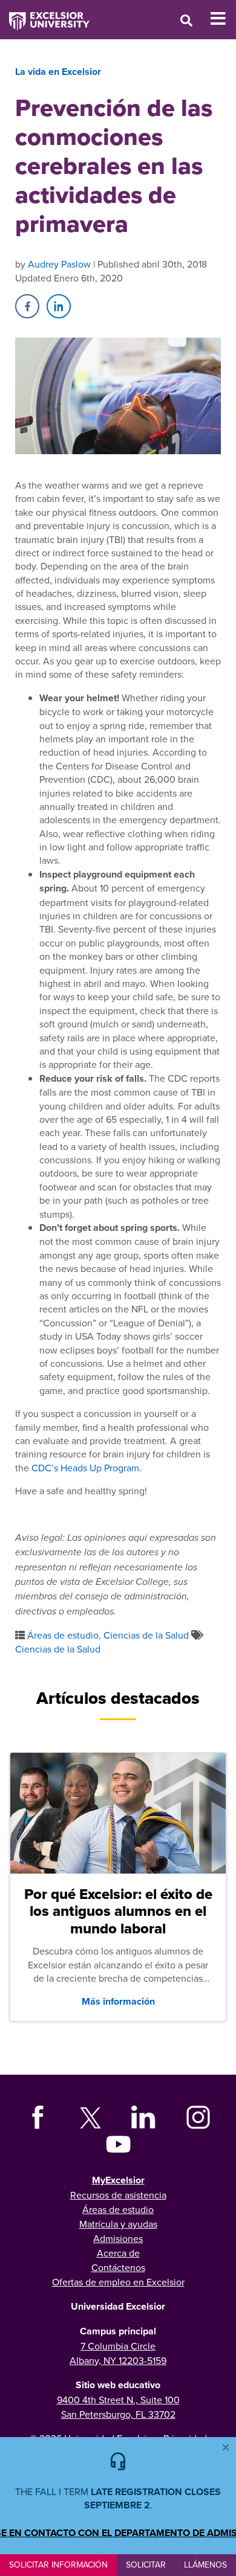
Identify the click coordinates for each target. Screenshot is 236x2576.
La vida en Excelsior (58, 72)
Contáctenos (118, 2267)
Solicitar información (58, 2565)
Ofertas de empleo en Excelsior (118, 2282)
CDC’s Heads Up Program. (88, 1468)
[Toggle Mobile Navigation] (223, 19)
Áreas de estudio (63, 1635)
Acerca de (118, 2253)
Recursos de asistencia (118, 2195)
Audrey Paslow (59, 264)
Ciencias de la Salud (146, 1635)
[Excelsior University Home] (45, 15)
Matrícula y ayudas (118, 2224)
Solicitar (146, 2565)
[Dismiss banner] (226, 2447)
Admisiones (118, 2238)
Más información (118, 2001)
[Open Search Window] (186, 20)
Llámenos (205, 2565)
